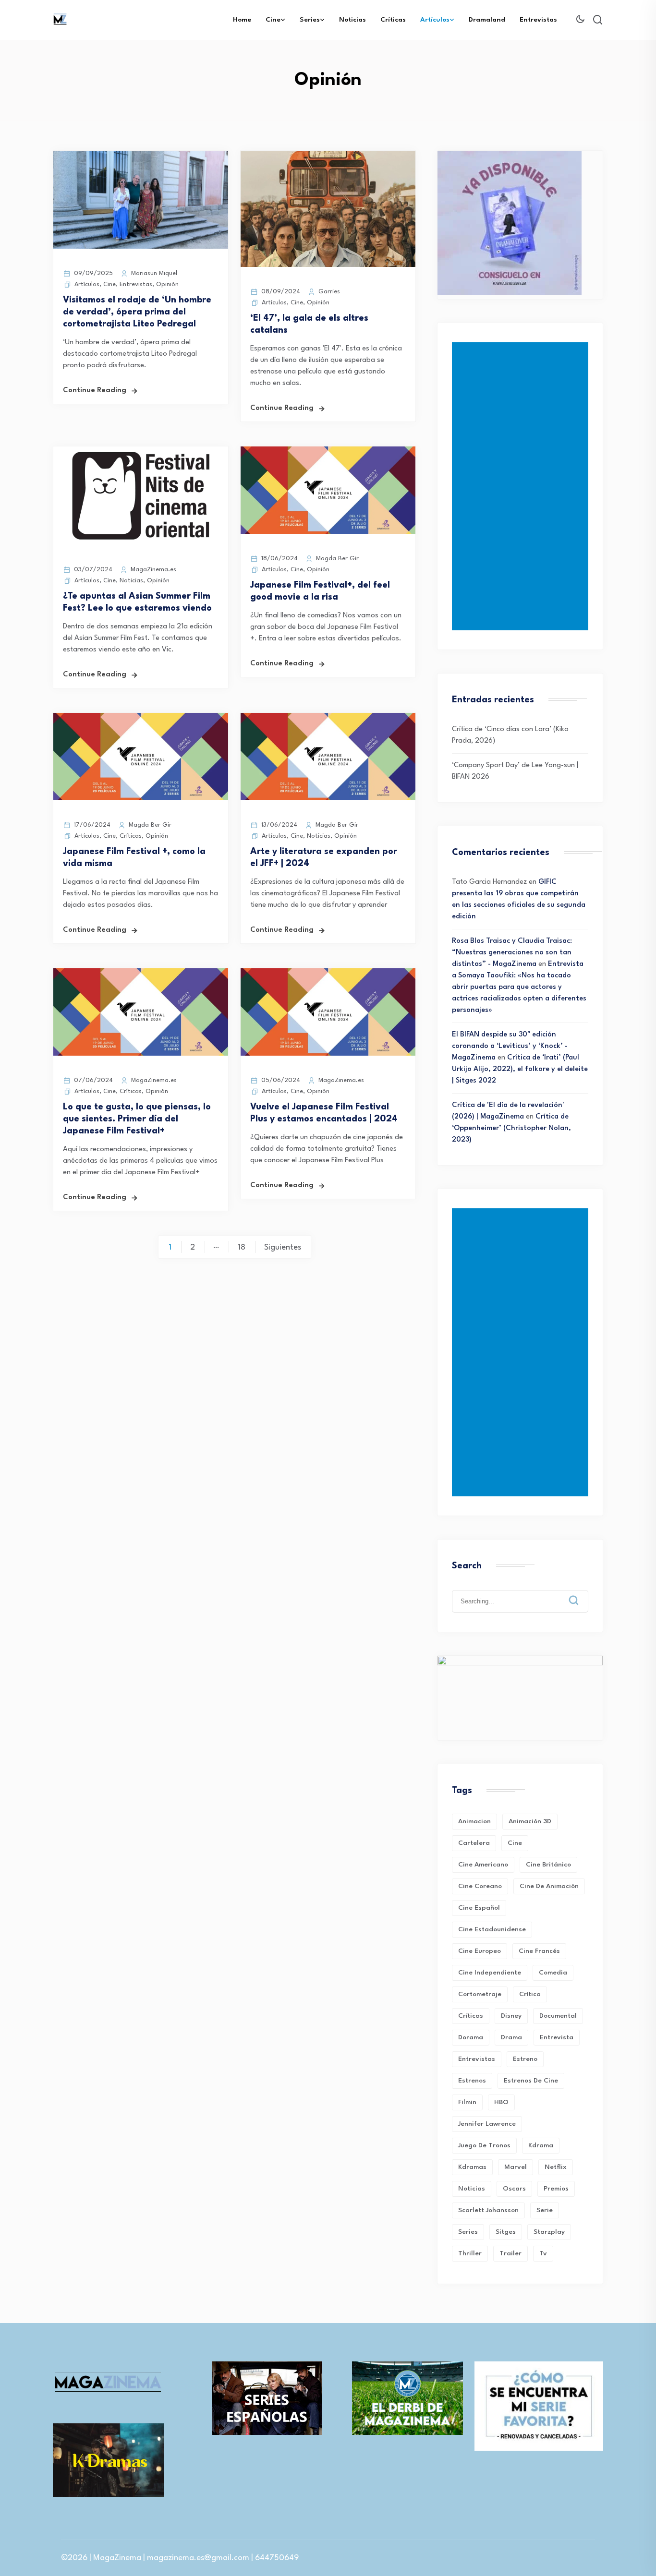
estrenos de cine (531, 2081)
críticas (471, 2016)
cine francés (539, 1951)
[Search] (581, 1593)
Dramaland (487, 20)
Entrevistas (538, 20)
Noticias (352, 20)
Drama (511, 2037)
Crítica (530, 1994)
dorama (471, 2037)
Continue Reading (95, 391)
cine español (479, 1908)
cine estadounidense (492, 1929)
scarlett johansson (488, 2210)
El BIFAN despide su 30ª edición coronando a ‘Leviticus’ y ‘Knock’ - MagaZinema (510, 1046)
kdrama (541, 2145)
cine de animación (549, 1886)
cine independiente (490, 1973)
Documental (558, 2016)
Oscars (514, 2189)
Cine (273, 20)
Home (242, 20)
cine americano (483, 1865)
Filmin (467, 2102)
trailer (510, 2253)
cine (515, 1843)
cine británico (548, 1865)
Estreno (525, 2059)
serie (545, 2210)
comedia (553, 1973)
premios (556, 2189)
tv (543, 2253)
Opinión (167, 284)
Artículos (435, 20)
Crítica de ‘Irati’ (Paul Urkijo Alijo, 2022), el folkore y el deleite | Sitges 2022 (520, 1069)
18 (242, 1247)
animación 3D (530, 1821)
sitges (506, 2232)
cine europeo (480, 1951)
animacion (474, 1821)
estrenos (472, 2081)
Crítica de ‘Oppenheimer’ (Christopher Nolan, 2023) (511, 1128)
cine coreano (480, 1886)
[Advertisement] (522, 486)
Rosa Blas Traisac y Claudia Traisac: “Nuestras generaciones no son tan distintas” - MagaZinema (512, 953)
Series (310, 20)
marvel (516, 2167)
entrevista (557, 2037)
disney (511, 2016)
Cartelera (474, 1843)
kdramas (472, 2167)
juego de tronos (484, 2145)
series (468, 2232)
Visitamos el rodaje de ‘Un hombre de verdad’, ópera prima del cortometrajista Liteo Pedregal (137, 312)
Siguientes (283, 1247)
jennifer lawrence (487, 2124)
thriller (470, 2253)
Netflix (556, 2167)
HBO (501, 2102)
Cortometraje (480, 1994)
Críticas (393, 20)
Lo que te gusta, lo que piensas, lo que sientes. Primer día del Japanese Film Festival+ (137, 1119)
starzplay (549, 2232)
